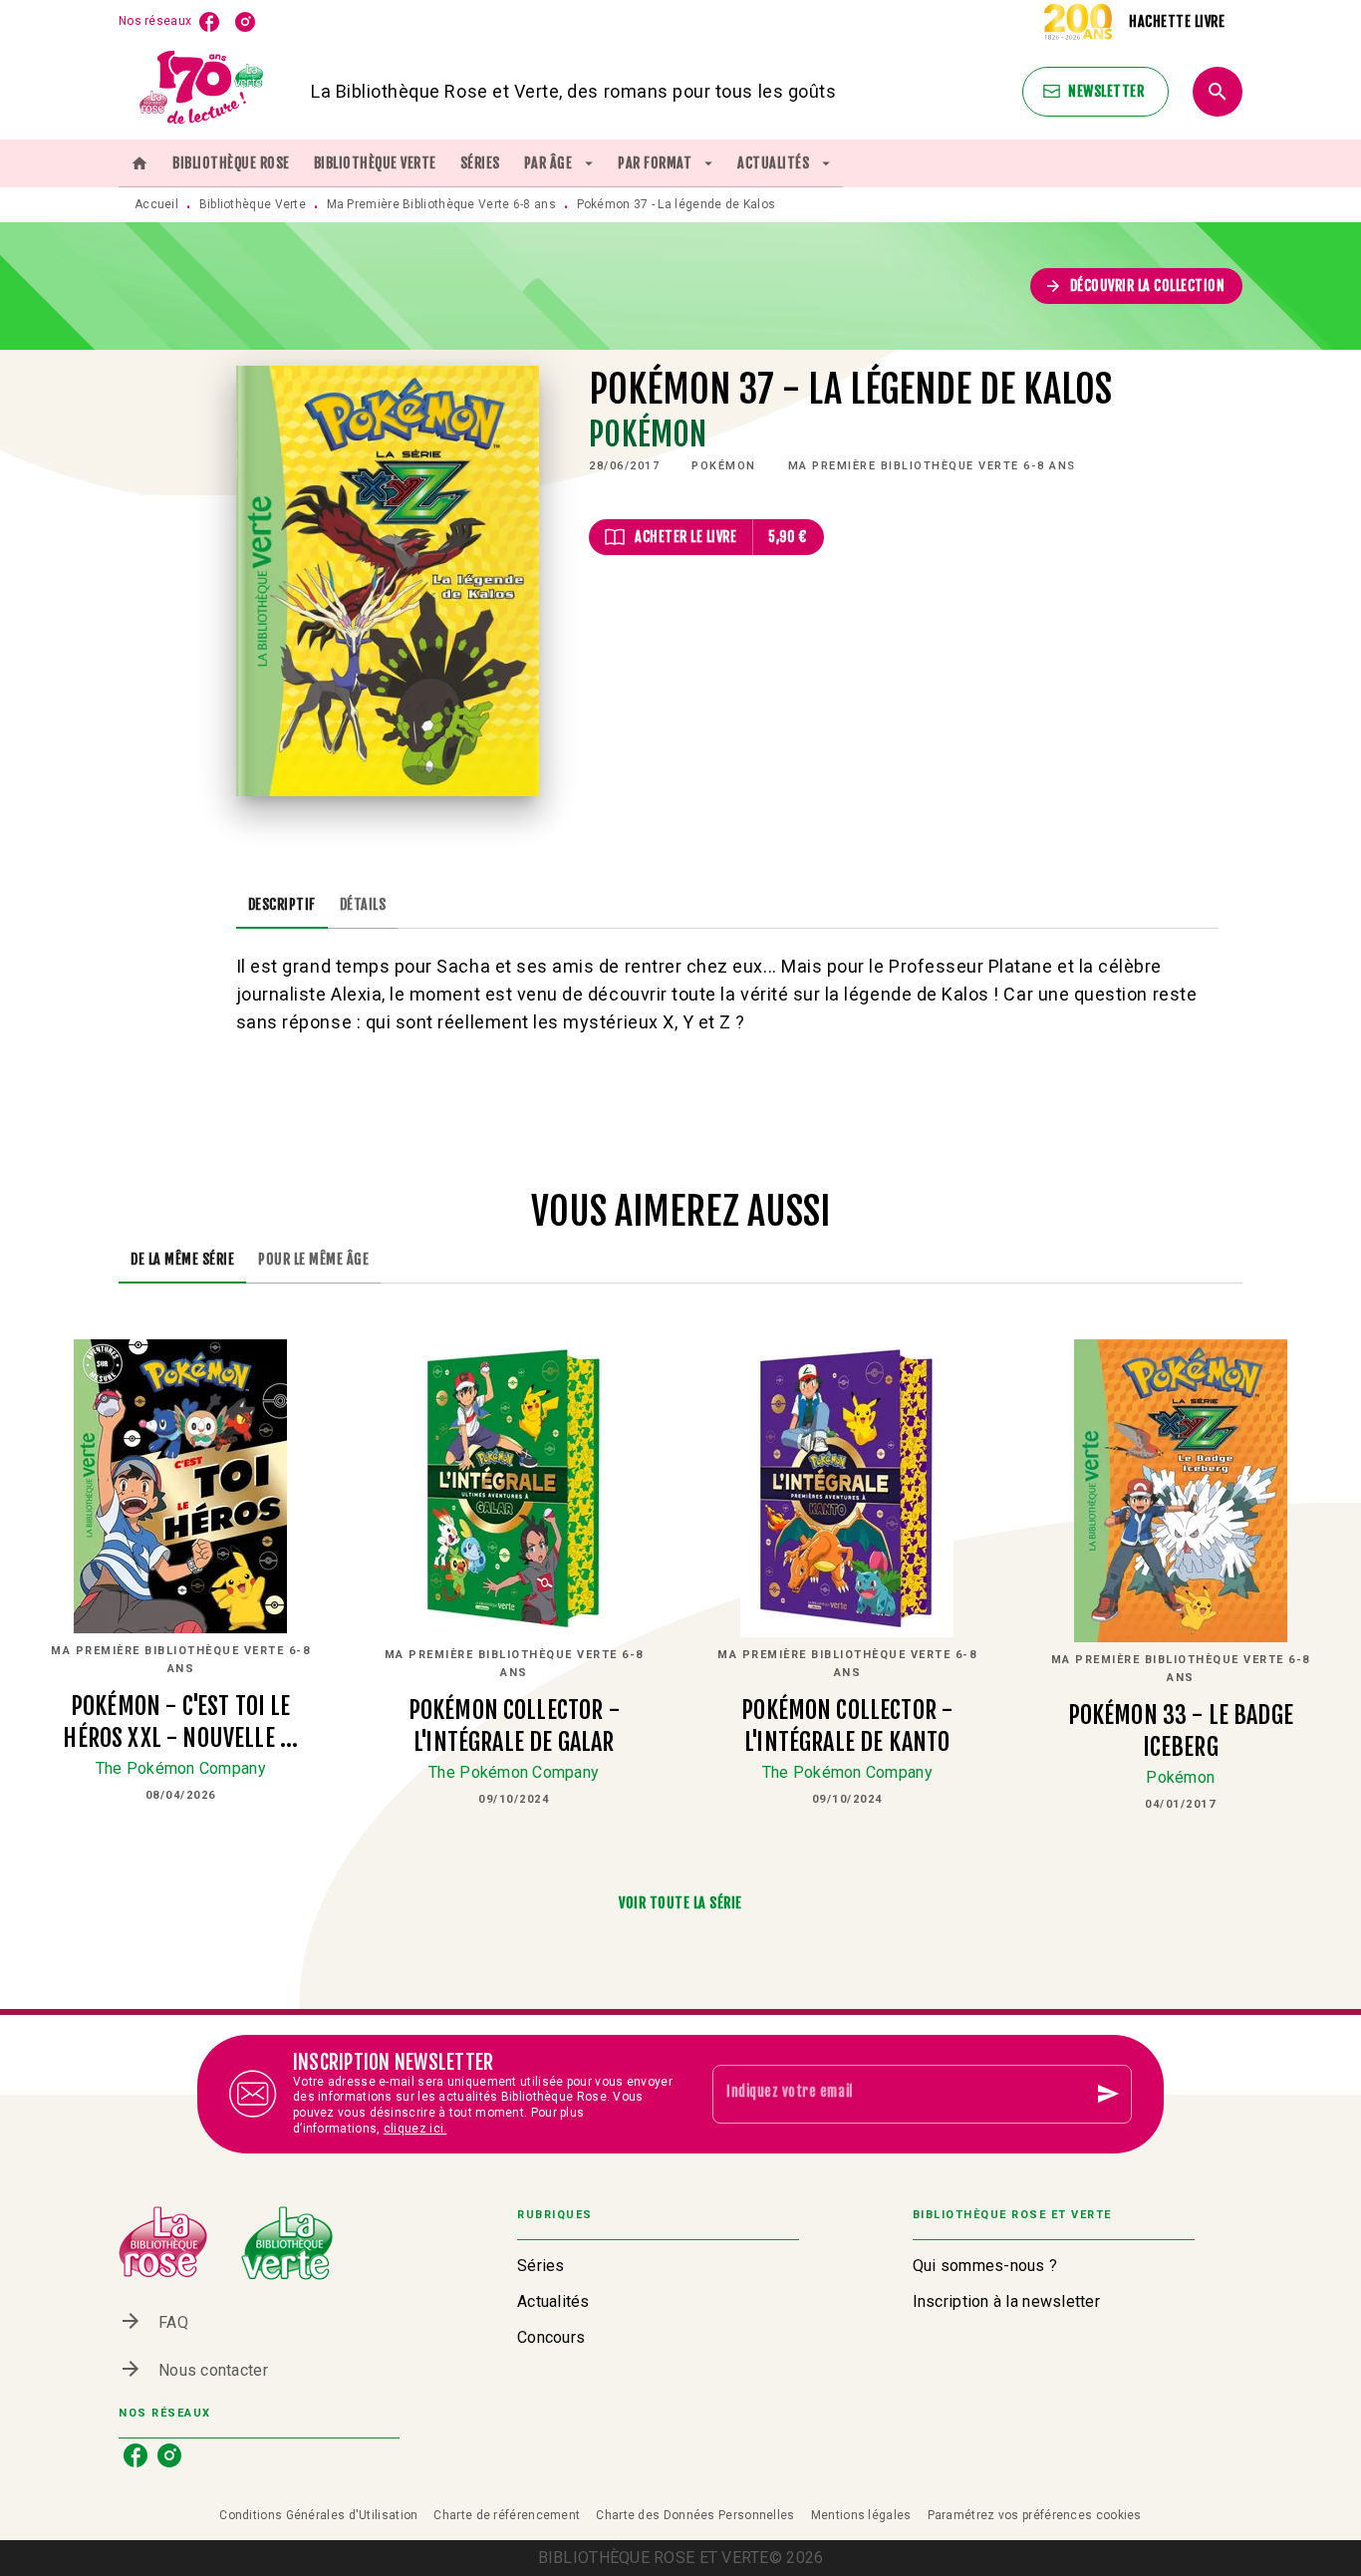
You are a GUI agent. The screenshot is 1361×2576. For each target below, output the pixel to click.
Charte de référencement (507, 2515)
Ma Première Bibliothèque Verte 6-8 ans (441, 204)
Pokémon (648, 434)
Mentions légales (861, 2515)
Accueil (156, 204)
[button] (1095, 92)
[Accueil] (202, 91)
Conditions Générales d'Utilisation (318, 2515)
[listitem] (209, 22)
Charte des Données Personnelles (695, 2515)
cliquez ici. (415, 2129)
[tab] (139, 163)
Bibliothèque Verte (253, 204)
